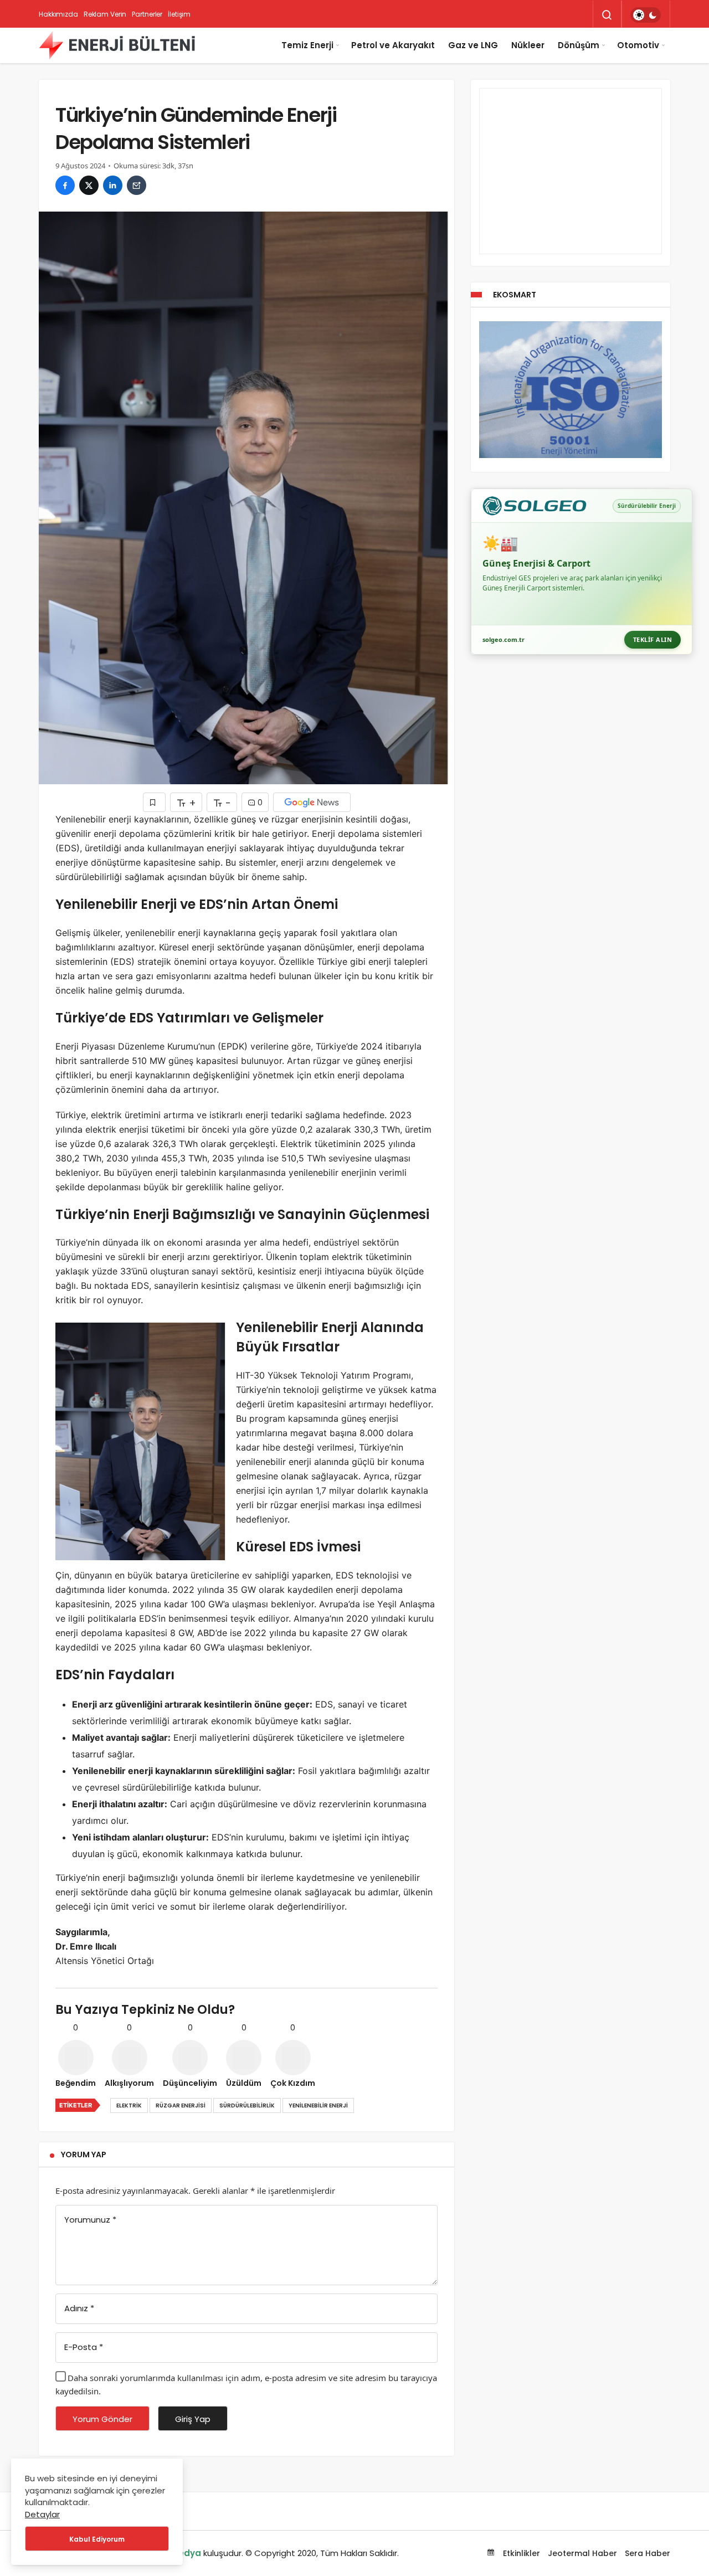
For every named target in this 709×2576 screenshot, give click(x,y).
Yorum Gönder (102, 2419)
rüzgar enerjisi (181, 2105)
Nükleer (528, 45)
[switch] (646, 15)
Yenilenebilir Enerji (318, 2105)
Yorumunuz (90, 2220)
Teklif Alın (653, 639)
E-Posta (84, 2347)
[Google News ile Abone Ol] (312, 802)
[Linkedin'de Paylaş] (113, 185)
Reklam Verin (105, 14)
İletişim (179, 14)
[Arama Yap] (607, 15)
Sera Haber (648, 2553)
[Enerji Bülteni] (117, 45)
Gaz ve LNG (473, 45)
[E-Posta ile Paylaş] (137, 185)
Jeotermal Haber (582, 2553)
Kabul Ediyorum (97, 2539)
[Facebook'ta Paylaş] (65, 185)
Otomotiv (638, 45)
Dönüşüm (579, 45)
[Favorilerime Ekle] (154, 802)
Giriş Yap (193, 2419)
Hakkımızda (58, 14)
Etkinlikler (520, 2553)
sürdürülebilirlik (247, 2105)
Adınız (79, 2308)
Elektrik (129, 2105)
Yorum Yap (84, 2155)
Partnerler (147, 14)
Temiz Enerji (307, 45)
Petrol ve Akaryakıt (393, 45)
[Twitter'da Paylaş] (89, 185)
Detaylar (42, 2514)
